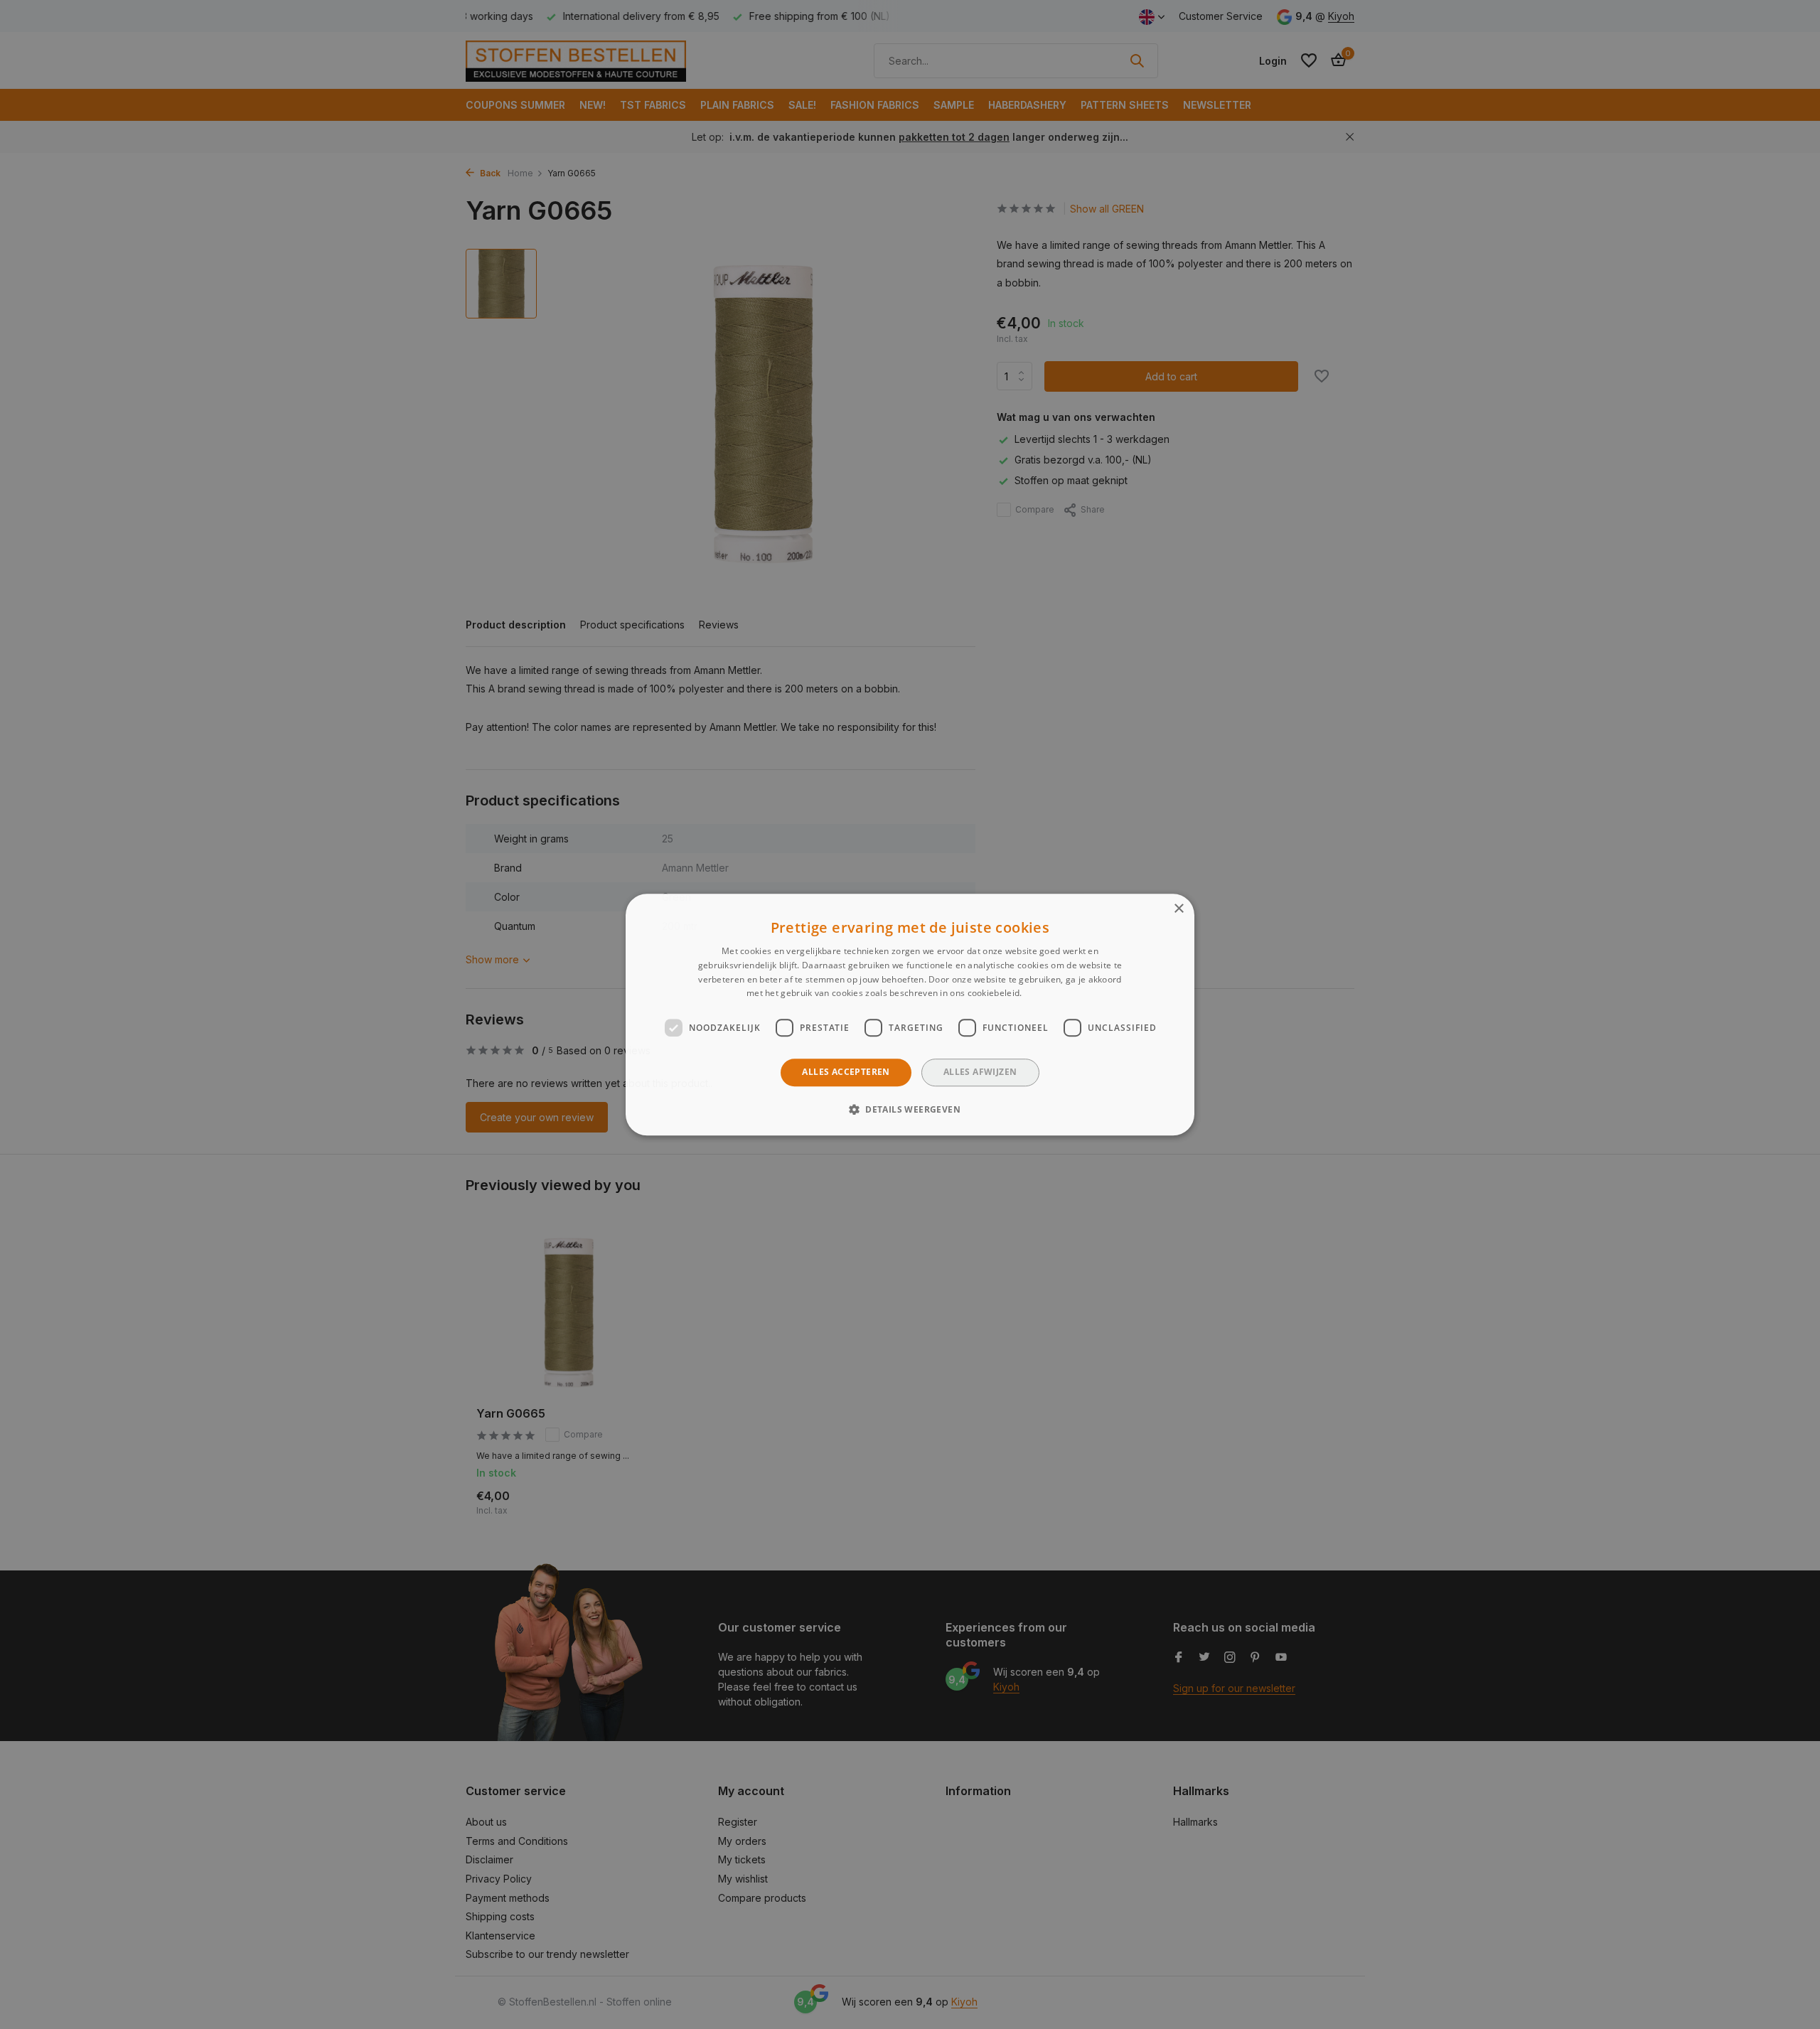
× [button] (1178, 909)
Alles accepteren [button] (846, 1072)
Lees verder (1049, 994)
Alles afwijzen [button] (980, 1072)
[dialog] (910, 1014)
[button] (910, 1109)
